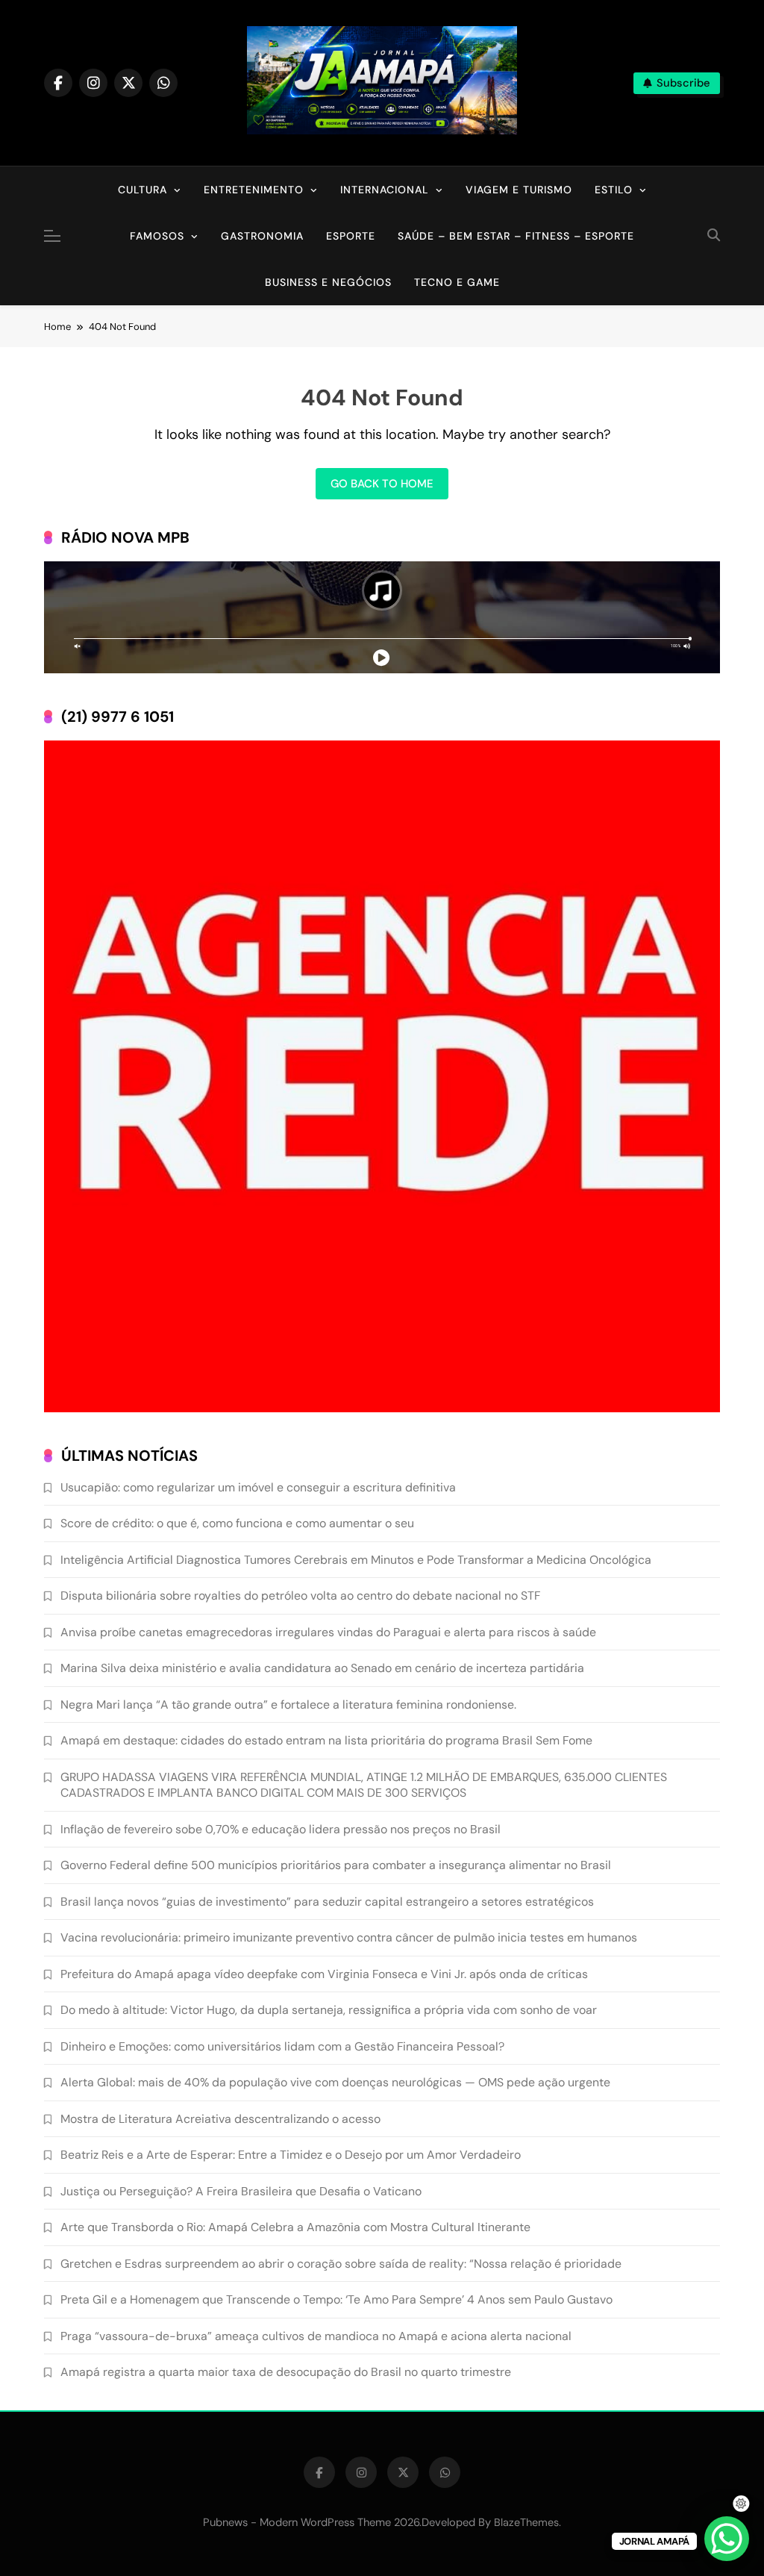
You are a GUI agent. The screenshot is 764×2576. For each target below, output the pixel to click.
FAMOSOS (157, 236)
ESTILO (614, 190)
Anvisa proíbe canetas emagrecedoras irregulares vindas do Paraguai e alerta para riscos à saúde (328, 1632)
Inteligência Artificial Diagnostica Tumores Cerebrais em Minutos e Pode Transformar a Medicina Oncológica (356, 1560)
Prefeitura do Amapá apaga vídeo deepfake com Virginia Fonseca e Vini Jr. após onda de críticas (324, 1974)
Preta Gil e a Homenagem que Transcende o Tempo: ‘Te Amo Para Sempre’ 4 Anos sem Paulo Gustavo (336, 2299)
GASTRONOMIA (262, 236)
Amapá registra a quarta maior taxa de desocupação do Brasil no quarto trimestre (286, 2372)
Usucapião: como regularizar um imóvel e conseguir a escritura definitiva (258, 1487)
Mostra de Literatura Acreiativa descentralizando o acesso (220, 2119)
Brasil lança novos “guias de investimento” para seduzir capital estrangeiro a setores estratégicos (327, 1902)
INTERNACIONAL (385, 190)
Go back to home (382, 484)
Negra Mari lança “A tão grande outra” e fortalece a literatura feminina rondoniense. (288, 1705)
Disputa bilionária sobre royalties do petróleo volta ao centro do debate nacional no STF (300, 1596)
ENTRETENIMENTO (254, 190)
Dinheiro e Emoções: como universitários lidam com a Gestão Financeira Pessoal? (282, 2046)
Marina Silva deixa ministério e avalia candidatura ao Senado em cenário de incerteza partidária (322, 1668)
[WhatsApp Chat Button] (727, 2539)
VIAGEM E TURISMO (519, 190)
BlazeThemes (526, 2522)
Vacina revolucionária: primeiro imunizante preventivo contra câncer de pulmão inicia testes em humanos (349, 1937)
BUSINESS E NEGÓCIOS (328, 282)
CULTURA (143, 190)
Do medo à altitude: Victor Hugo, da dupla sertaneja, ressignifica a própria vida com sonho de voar (329, 2010)
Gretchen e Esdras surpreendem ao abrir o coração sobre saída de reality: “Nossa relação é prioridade (341, 2264)
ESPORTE (351, 236)
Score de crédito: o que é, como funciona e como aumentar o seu (237, 1523)
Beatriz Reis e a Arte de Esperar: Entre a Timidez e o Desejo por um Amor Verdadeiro (291, 2155)
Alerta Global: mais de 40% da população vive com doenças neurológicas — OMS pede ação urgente (335, 2082)
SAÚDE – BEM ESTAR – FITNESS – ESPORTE (516, 236)
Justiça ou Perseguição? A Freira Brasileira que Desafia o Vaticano (241, 2191)
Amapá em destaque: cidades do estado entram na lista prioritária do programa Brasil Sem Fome (326, 1740)
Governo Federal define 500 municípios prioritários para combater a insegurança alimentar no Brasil (336, 1865)
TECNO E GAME (457, 282)
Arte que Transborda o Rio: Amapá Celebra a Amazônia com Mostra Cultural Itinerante (295, 2227)
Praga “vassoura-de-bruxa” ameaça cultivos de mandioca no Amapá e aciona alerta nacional (316, 2336)
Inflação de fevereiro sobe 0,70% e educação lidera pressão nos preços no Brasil (281, 1829)
